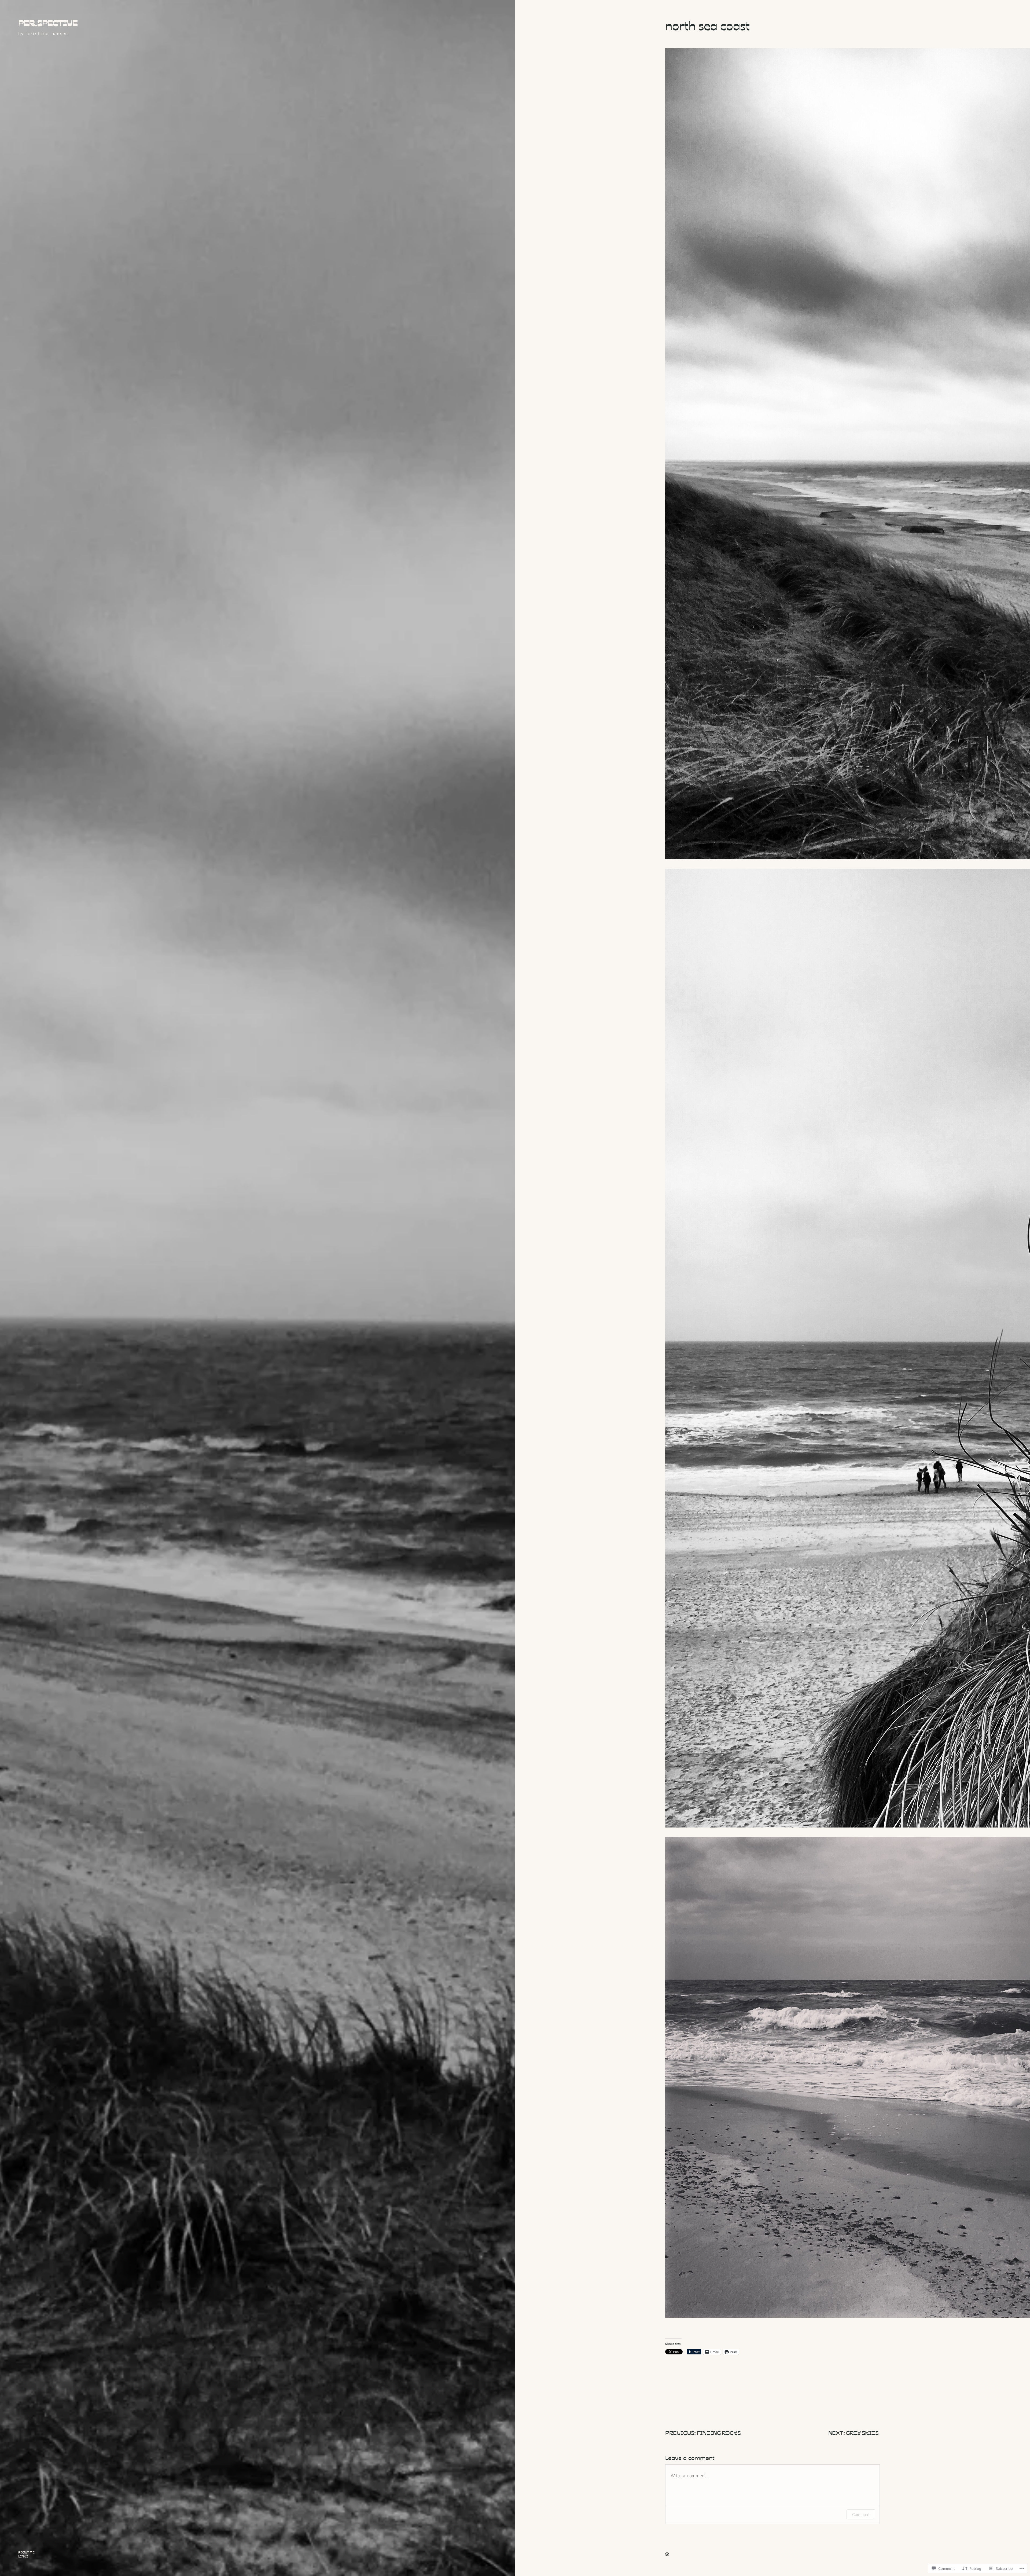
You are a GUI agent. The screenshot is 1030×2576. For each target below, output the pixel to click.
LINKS (23, 2556)
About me (26, 2552)
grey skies (863, 2432)
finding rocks (719, 2432)
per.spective (48, 23)
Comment (861, 2514)
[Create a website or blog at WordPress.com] (667, 2555)
